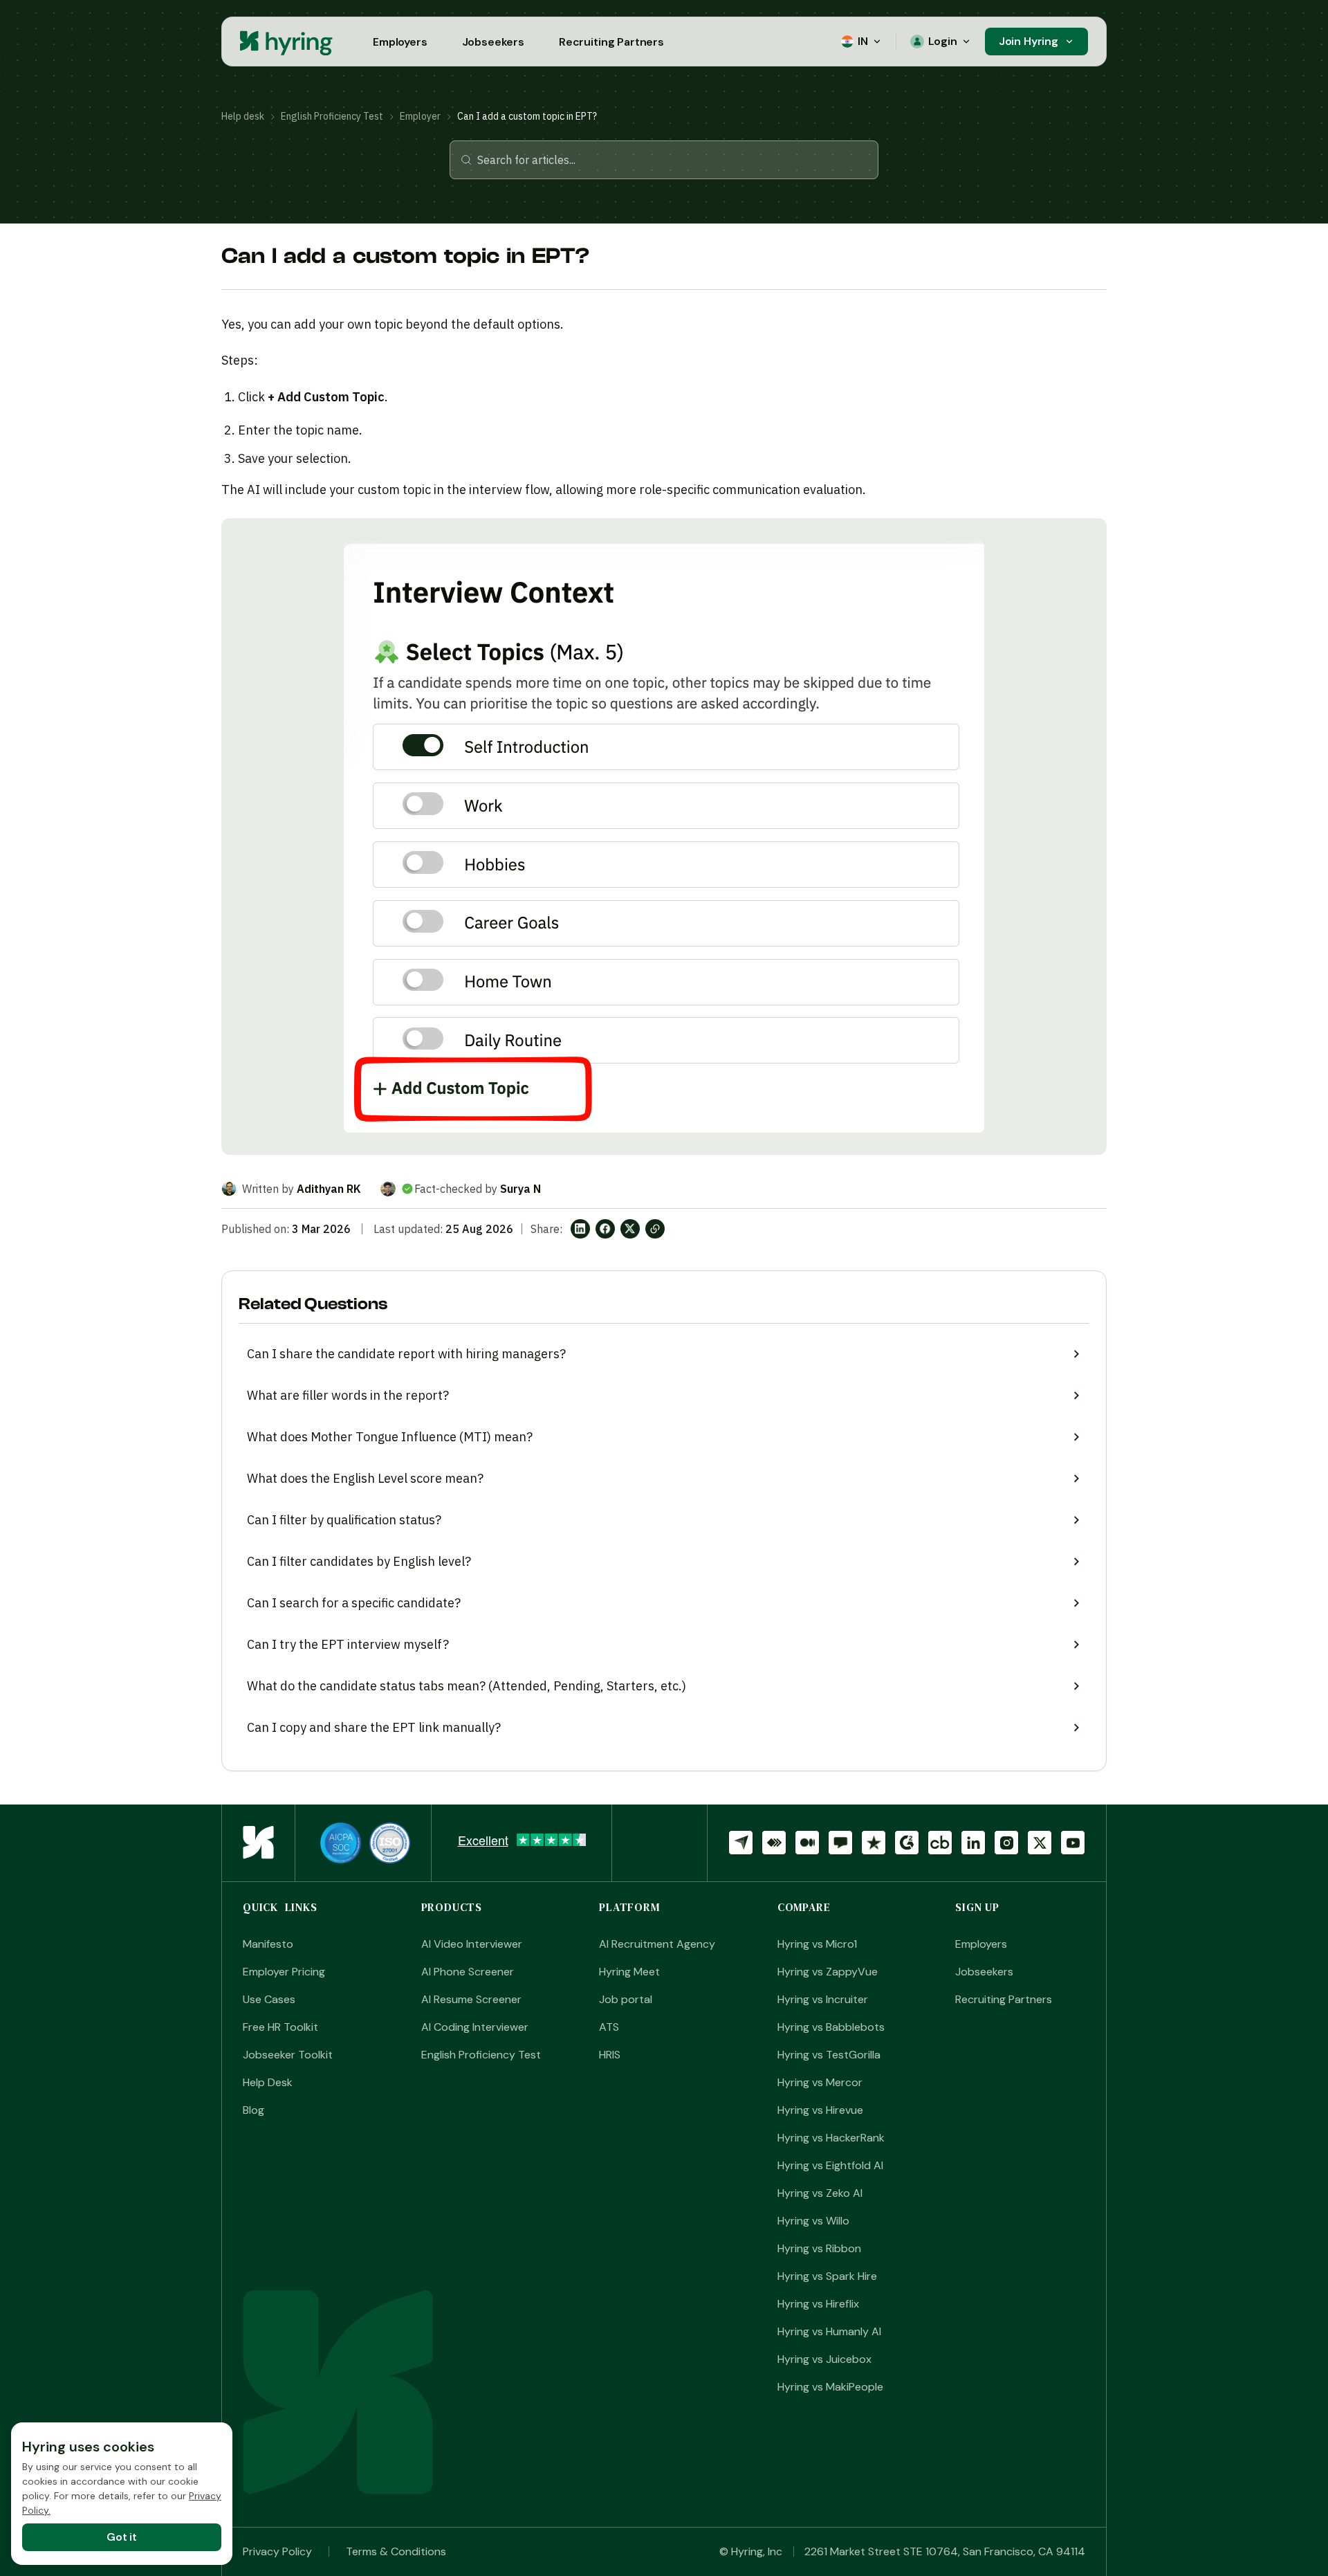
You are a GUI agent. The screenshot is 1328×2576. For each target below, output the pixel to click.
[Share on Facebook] (605, 1229)
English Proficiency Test (332, 116)
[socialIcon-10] (1073, 1843)
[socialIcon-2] (807, 1843)
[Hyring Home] (258, 1843)
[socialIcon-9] (1040, 1843)
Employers (400, 42)
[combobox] (672, 160)
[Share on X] (630, 1229)
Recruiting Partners (611, 42)
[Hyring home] (287, 42)
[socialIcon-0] (741, 1843)
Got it (122, 2537)
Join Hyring (1029, 41)
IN (863, 41)
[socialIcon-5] (907, 1843)
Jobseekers (493, 42)
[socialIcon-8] (1006, 1843)
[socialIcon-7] (973, 1843)
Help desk (243, 116)
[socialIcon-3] (840, 1843)
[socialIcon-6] (940, 1843)
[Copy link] (655, 1229)
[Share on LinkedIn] (580, 1229)
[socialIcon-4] (874, 1843)
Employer (420, 116)
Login (943, 41)
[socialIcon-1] (774, 1843)
